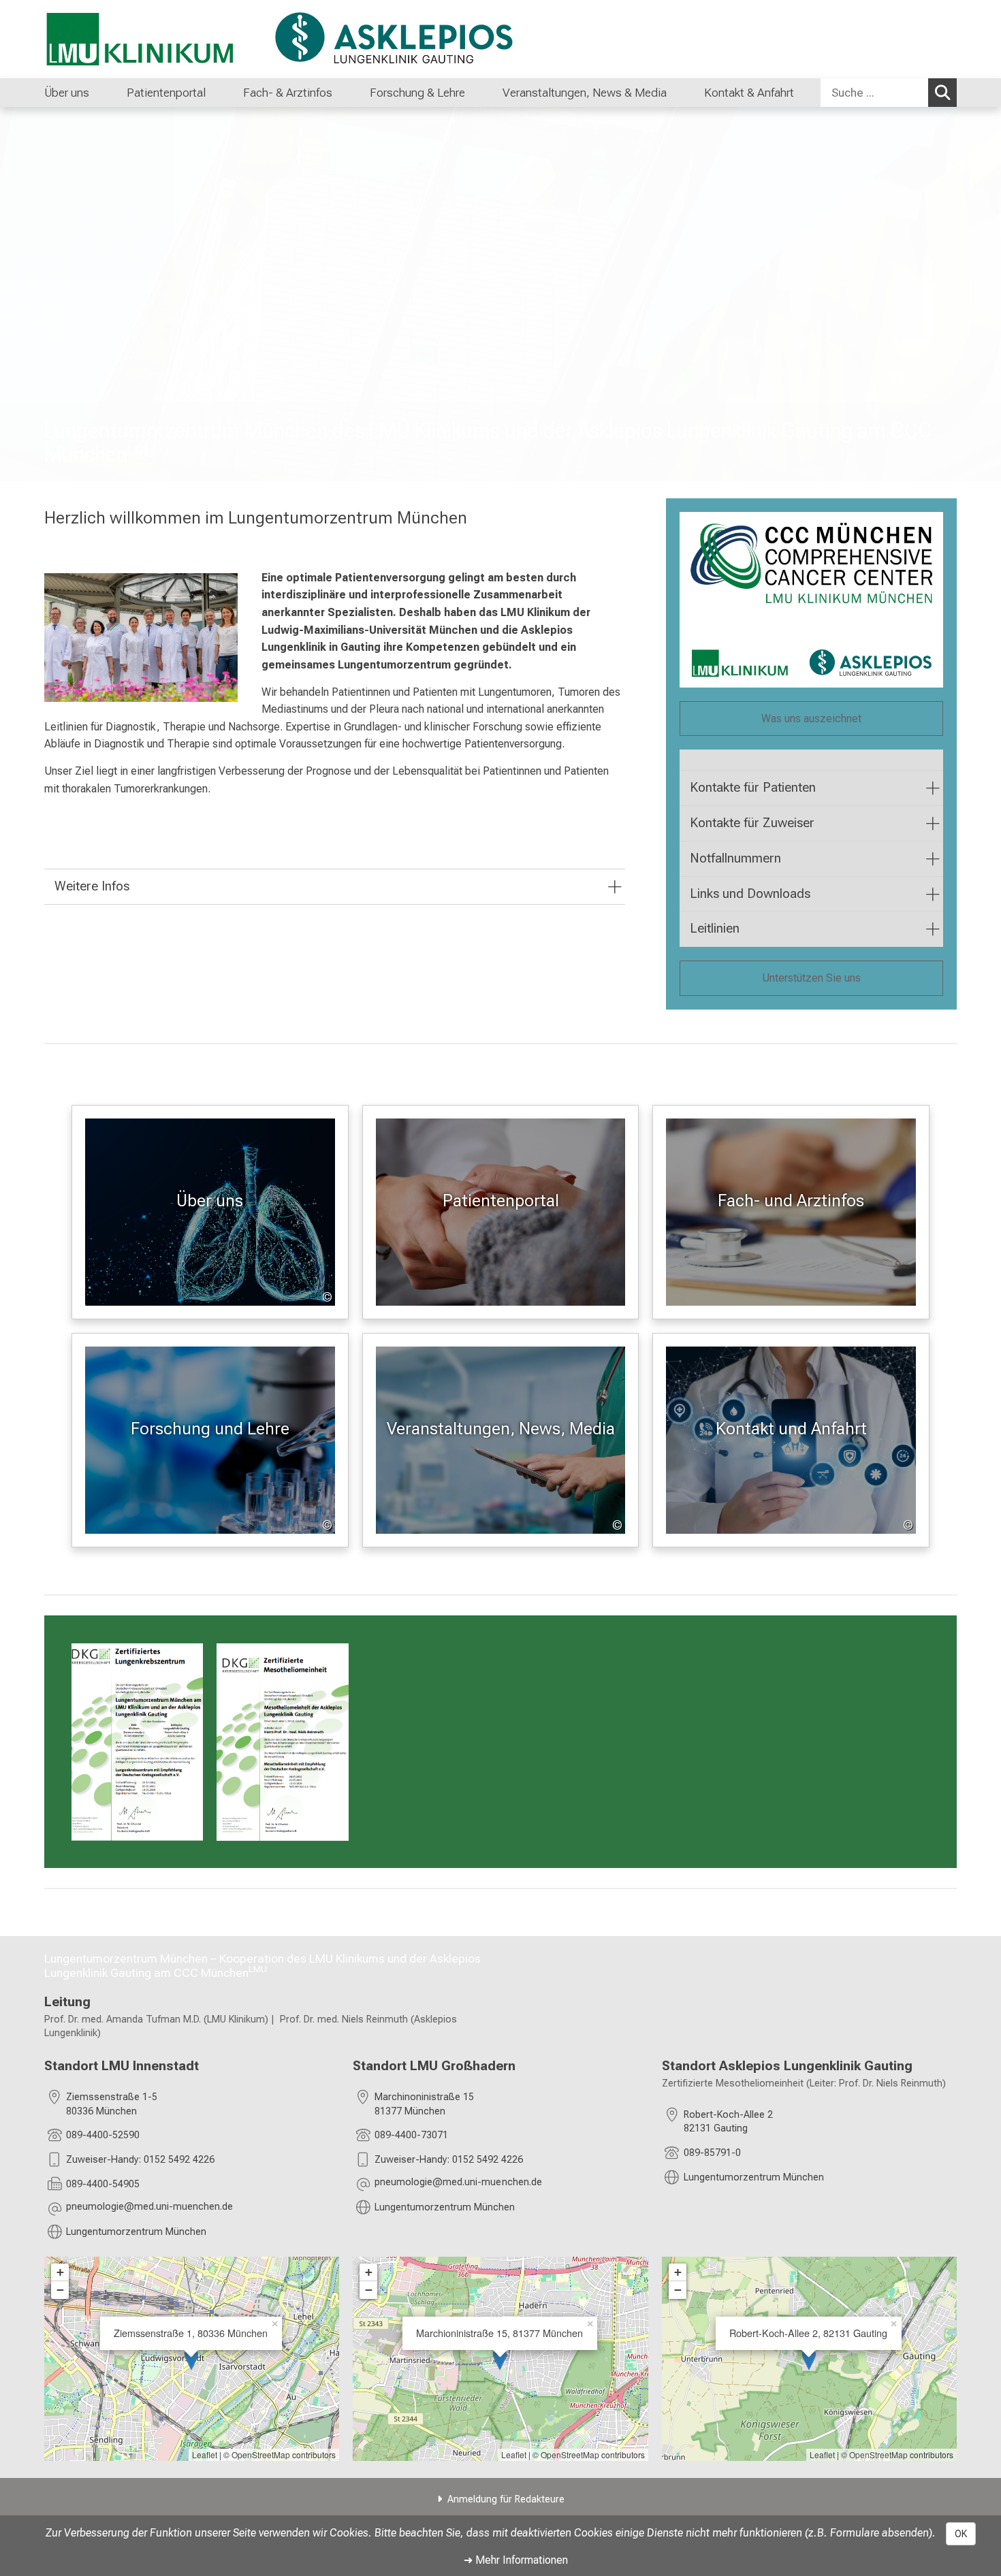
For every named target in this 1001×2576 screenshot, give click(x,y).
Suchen (942, 93)
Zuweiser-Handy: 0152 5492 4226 (140, 2160)
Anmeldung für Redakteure (506, 2499)
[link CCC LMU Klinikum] (811, 600)
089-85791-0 (712, 2153)
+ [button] (60, 2272)
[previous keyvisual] (15, 294)
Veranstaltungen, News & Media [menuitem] (585, 93)
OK (961, 2534)
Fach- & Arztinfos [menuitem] (288, 93)
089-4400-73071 (411, 2135)
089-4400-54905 (103, 2184)
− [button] (60, 2290)
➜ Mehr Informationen (516, 2560)
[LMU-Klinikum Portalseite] (126, 39)
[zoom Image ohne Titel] (141, 638)
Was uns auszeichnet (811, 719)
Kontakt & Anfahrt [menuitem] (749, 93)
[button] (149, 2209)
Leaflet (205, 2454)
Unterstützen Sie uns (811, 978)
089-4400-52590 (103, 2135)
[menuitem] (103, 93)
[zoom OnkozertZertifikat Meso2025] (282, 1742)
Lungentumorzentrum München (136, 2232)
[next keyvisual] (986, 294)
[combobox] (889, 93)
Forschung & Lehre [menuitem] (417, 93)
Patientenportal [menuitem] (166, 93)
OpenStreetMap (261, 2454)
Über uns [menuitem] (67, 93)
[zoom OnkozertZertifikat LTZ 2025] (137, 1742)
